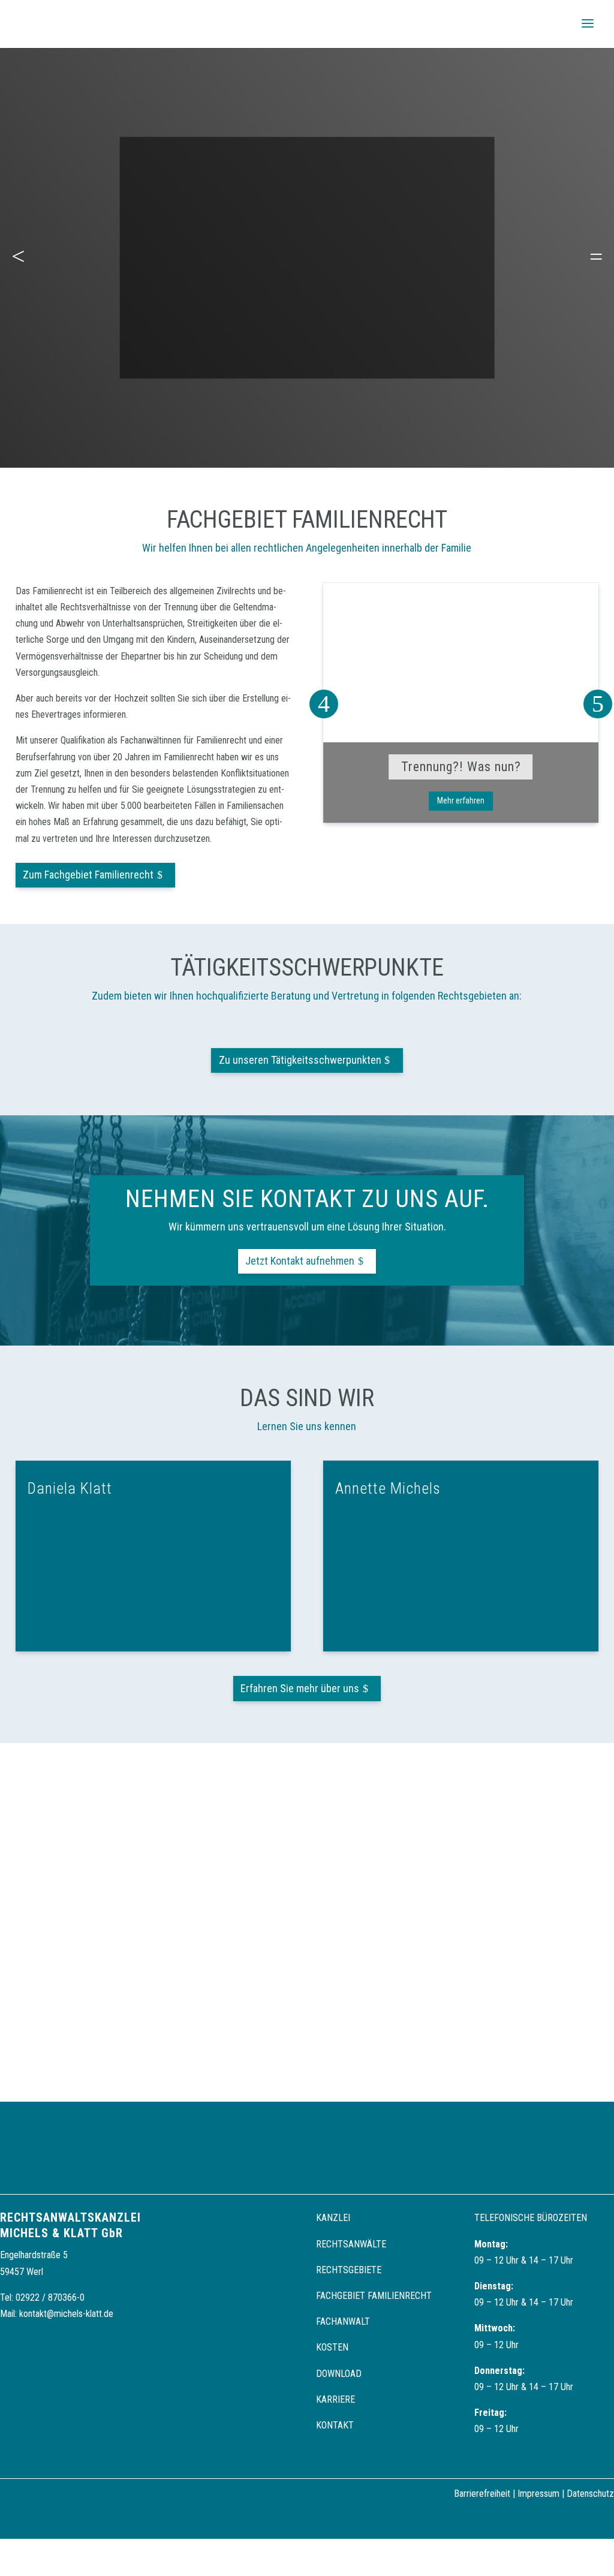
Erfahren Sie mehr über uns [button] (300, 1688)
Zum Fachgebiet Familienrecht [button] (88, 875)
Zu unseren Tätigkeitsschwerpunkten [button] (300, 1060)
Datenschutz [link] (590, 2494)
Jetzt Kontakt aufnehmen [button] (300, 1261)
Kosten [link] (332, 2347)
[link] (46, 23)
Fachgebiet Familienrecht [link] (374, 2296)
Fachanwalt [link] (343, 2321)
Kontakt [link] (335, 2425)
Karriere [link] (335, 2399)
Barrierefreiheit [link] (482, 2494)
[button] (588, 24)
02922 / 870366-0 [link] (50, 2297)
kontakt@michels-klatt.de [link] (66, 2314)
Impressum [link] (538, 2494)
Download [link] (339, 2374)
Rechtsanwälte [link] (351, 2244)
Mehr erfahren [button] (461, 801)
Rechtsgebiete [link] (349, 2270)
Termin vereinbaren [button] (307, 327)
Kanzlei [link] (333, 2218)
